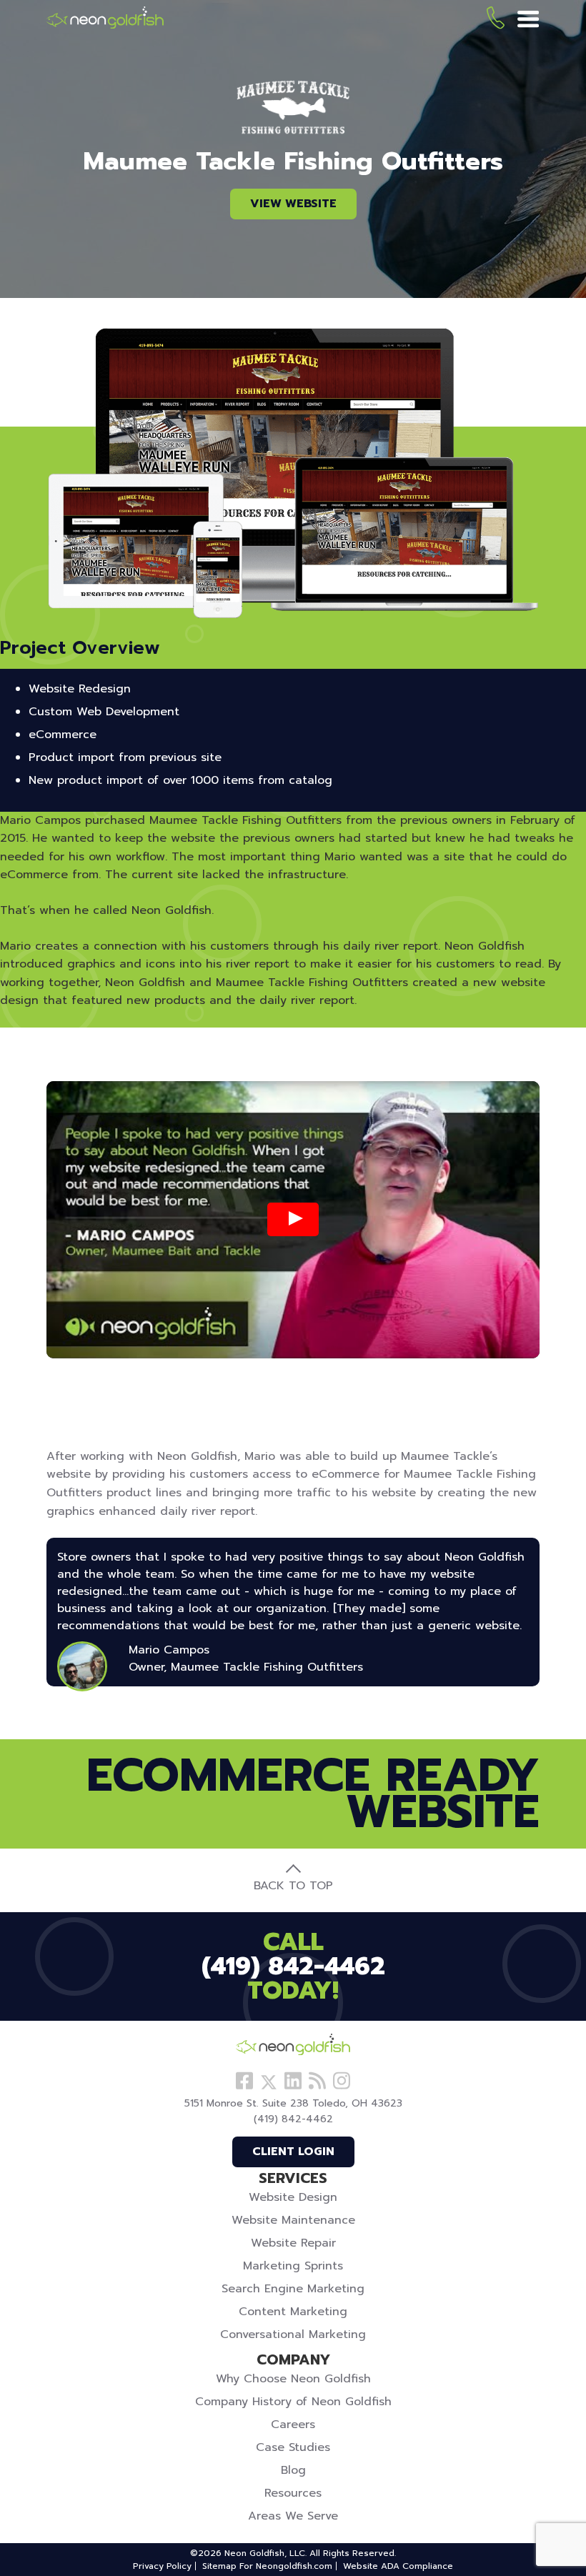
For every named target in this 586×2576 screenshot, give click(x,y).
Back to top (293, 1886)
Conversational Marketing (293, 2334)
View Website (293, 204)
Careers (293, 2425)
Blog (293, 2470)
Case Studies (293, 2447)
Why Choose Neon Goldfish (293, 2379)
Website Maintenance (293, 2220)
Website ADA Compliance (398, 2566)
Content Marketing (293, 2312)
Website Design (293, 2197)
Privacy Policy (162, 2566)
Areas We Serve (293, 2516)
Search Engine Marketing (293, 2289)
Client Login (293, 2152)
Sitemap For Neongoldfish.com (267, 2566)
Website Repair (293, 2243)
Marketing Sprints (293, 2266)
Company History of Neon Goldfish (293, 2402)
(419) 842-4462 (496, 20)
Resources (293, 2493)
